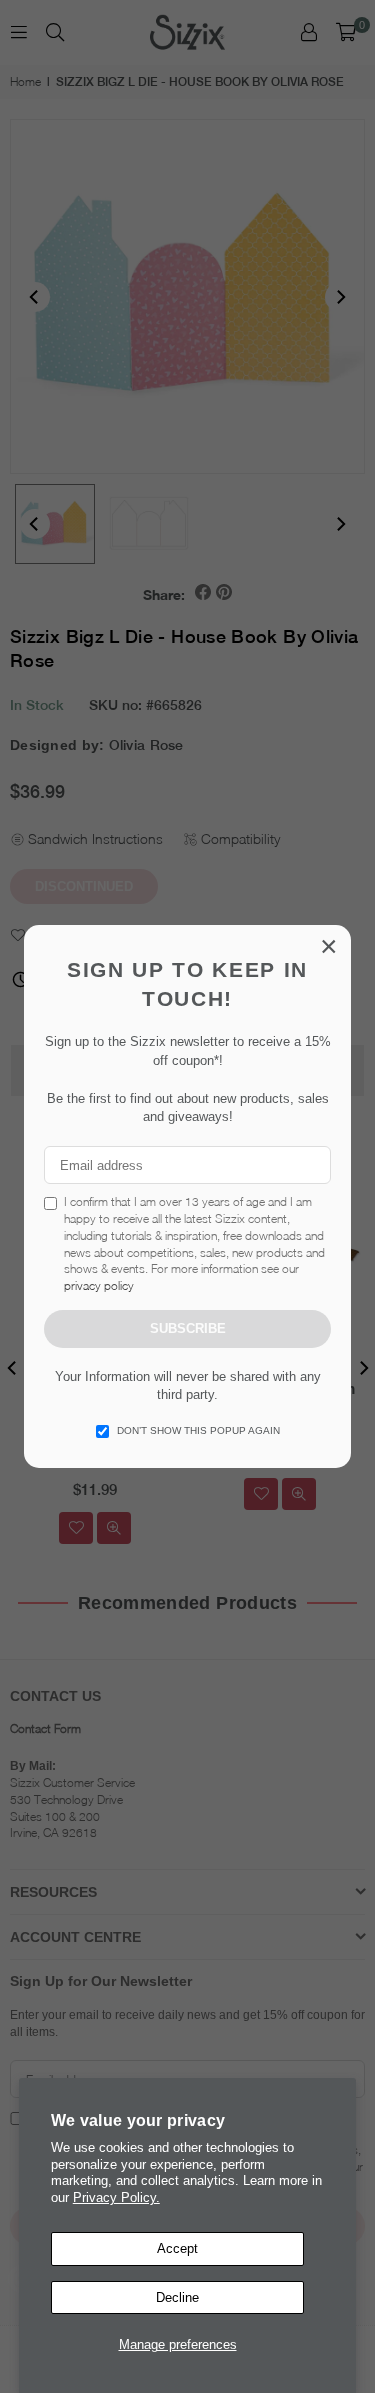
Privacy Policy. (116, 2197)
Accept (177, 2248)
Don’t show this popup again (198, 1430)
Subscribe (188, 1328)
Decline (177, 2297)
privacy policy (99, 1285)
